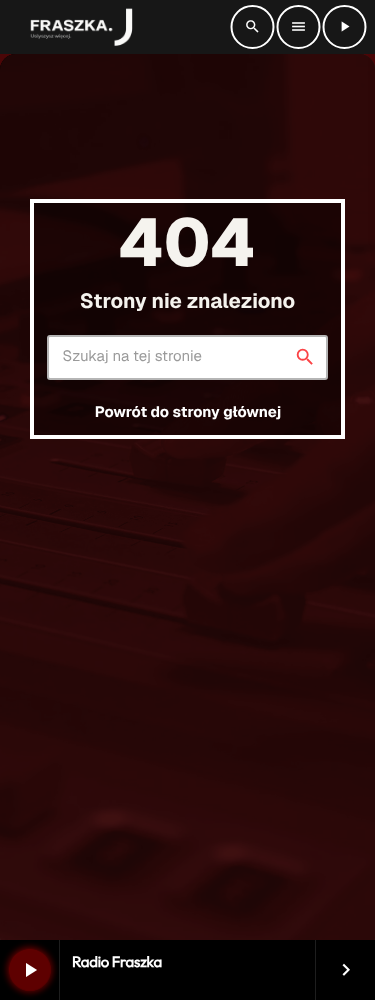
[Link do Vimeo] (77, 27)
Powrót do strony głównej (188, 412)
